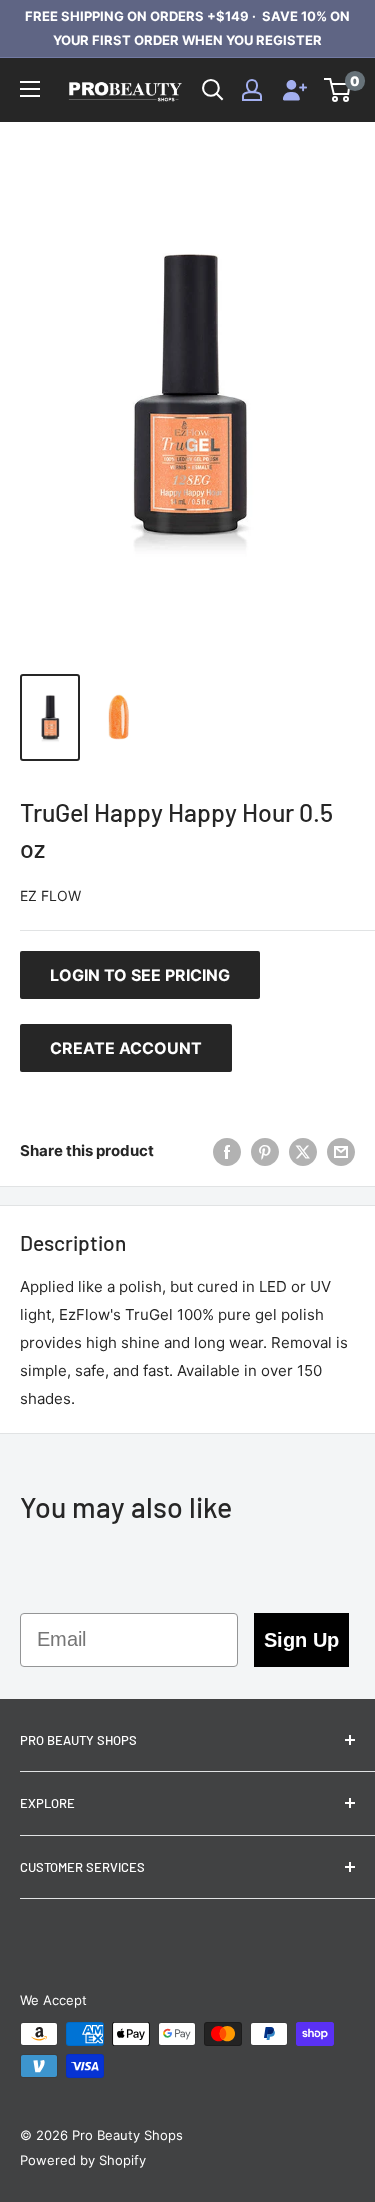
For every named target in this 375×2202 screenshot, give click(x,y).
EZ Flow (50, 895)
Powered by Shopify (83, 2160)
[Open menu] (30, 89)
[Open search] (213, 90)
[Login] (252, 90)
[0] (338, 90)
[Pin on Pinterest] (265, 1151)
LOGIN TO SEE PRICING (140, 975)
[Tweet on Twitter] (303, 1151)
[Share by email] (341, 1151)
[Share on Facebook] (227, 1151)
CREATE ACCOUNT (126, 1048)
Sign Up (301, 1640)
